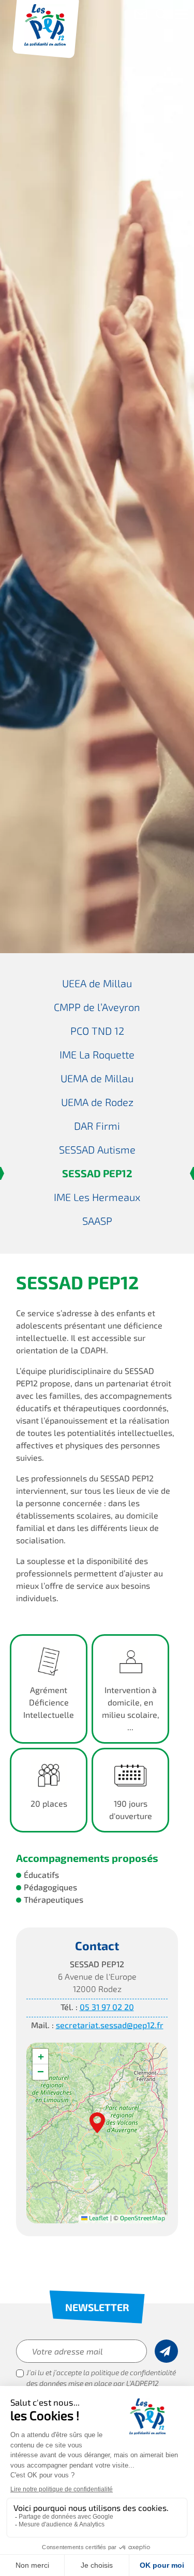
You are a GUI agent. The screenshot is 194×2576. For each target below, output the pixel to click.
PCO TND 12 (97, 1032)
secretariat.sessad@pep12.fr (110, 2026)
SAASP (97, 1222)
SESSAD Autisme (97, 1151)
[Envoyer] (166, 2351)
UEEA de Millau (97, 985)
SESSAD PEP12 (97, 1175)
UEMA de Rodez (97, 1103)
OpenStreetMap (143, 2219)
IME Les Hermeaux (97, 1198)
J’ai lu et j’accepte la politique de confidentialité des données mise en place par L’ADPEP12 (101, 2379)
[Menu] (181, 17)
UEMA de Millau (97, 1080)
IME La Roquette (97, 1056)
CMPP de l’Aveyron (97, 1008)
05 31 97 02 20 (107, 2008)
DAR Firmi (97, 1127)
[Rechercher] (162, 16)
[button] (97, 2123)
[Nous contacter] (141, 16)
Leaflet (98, 2219)
